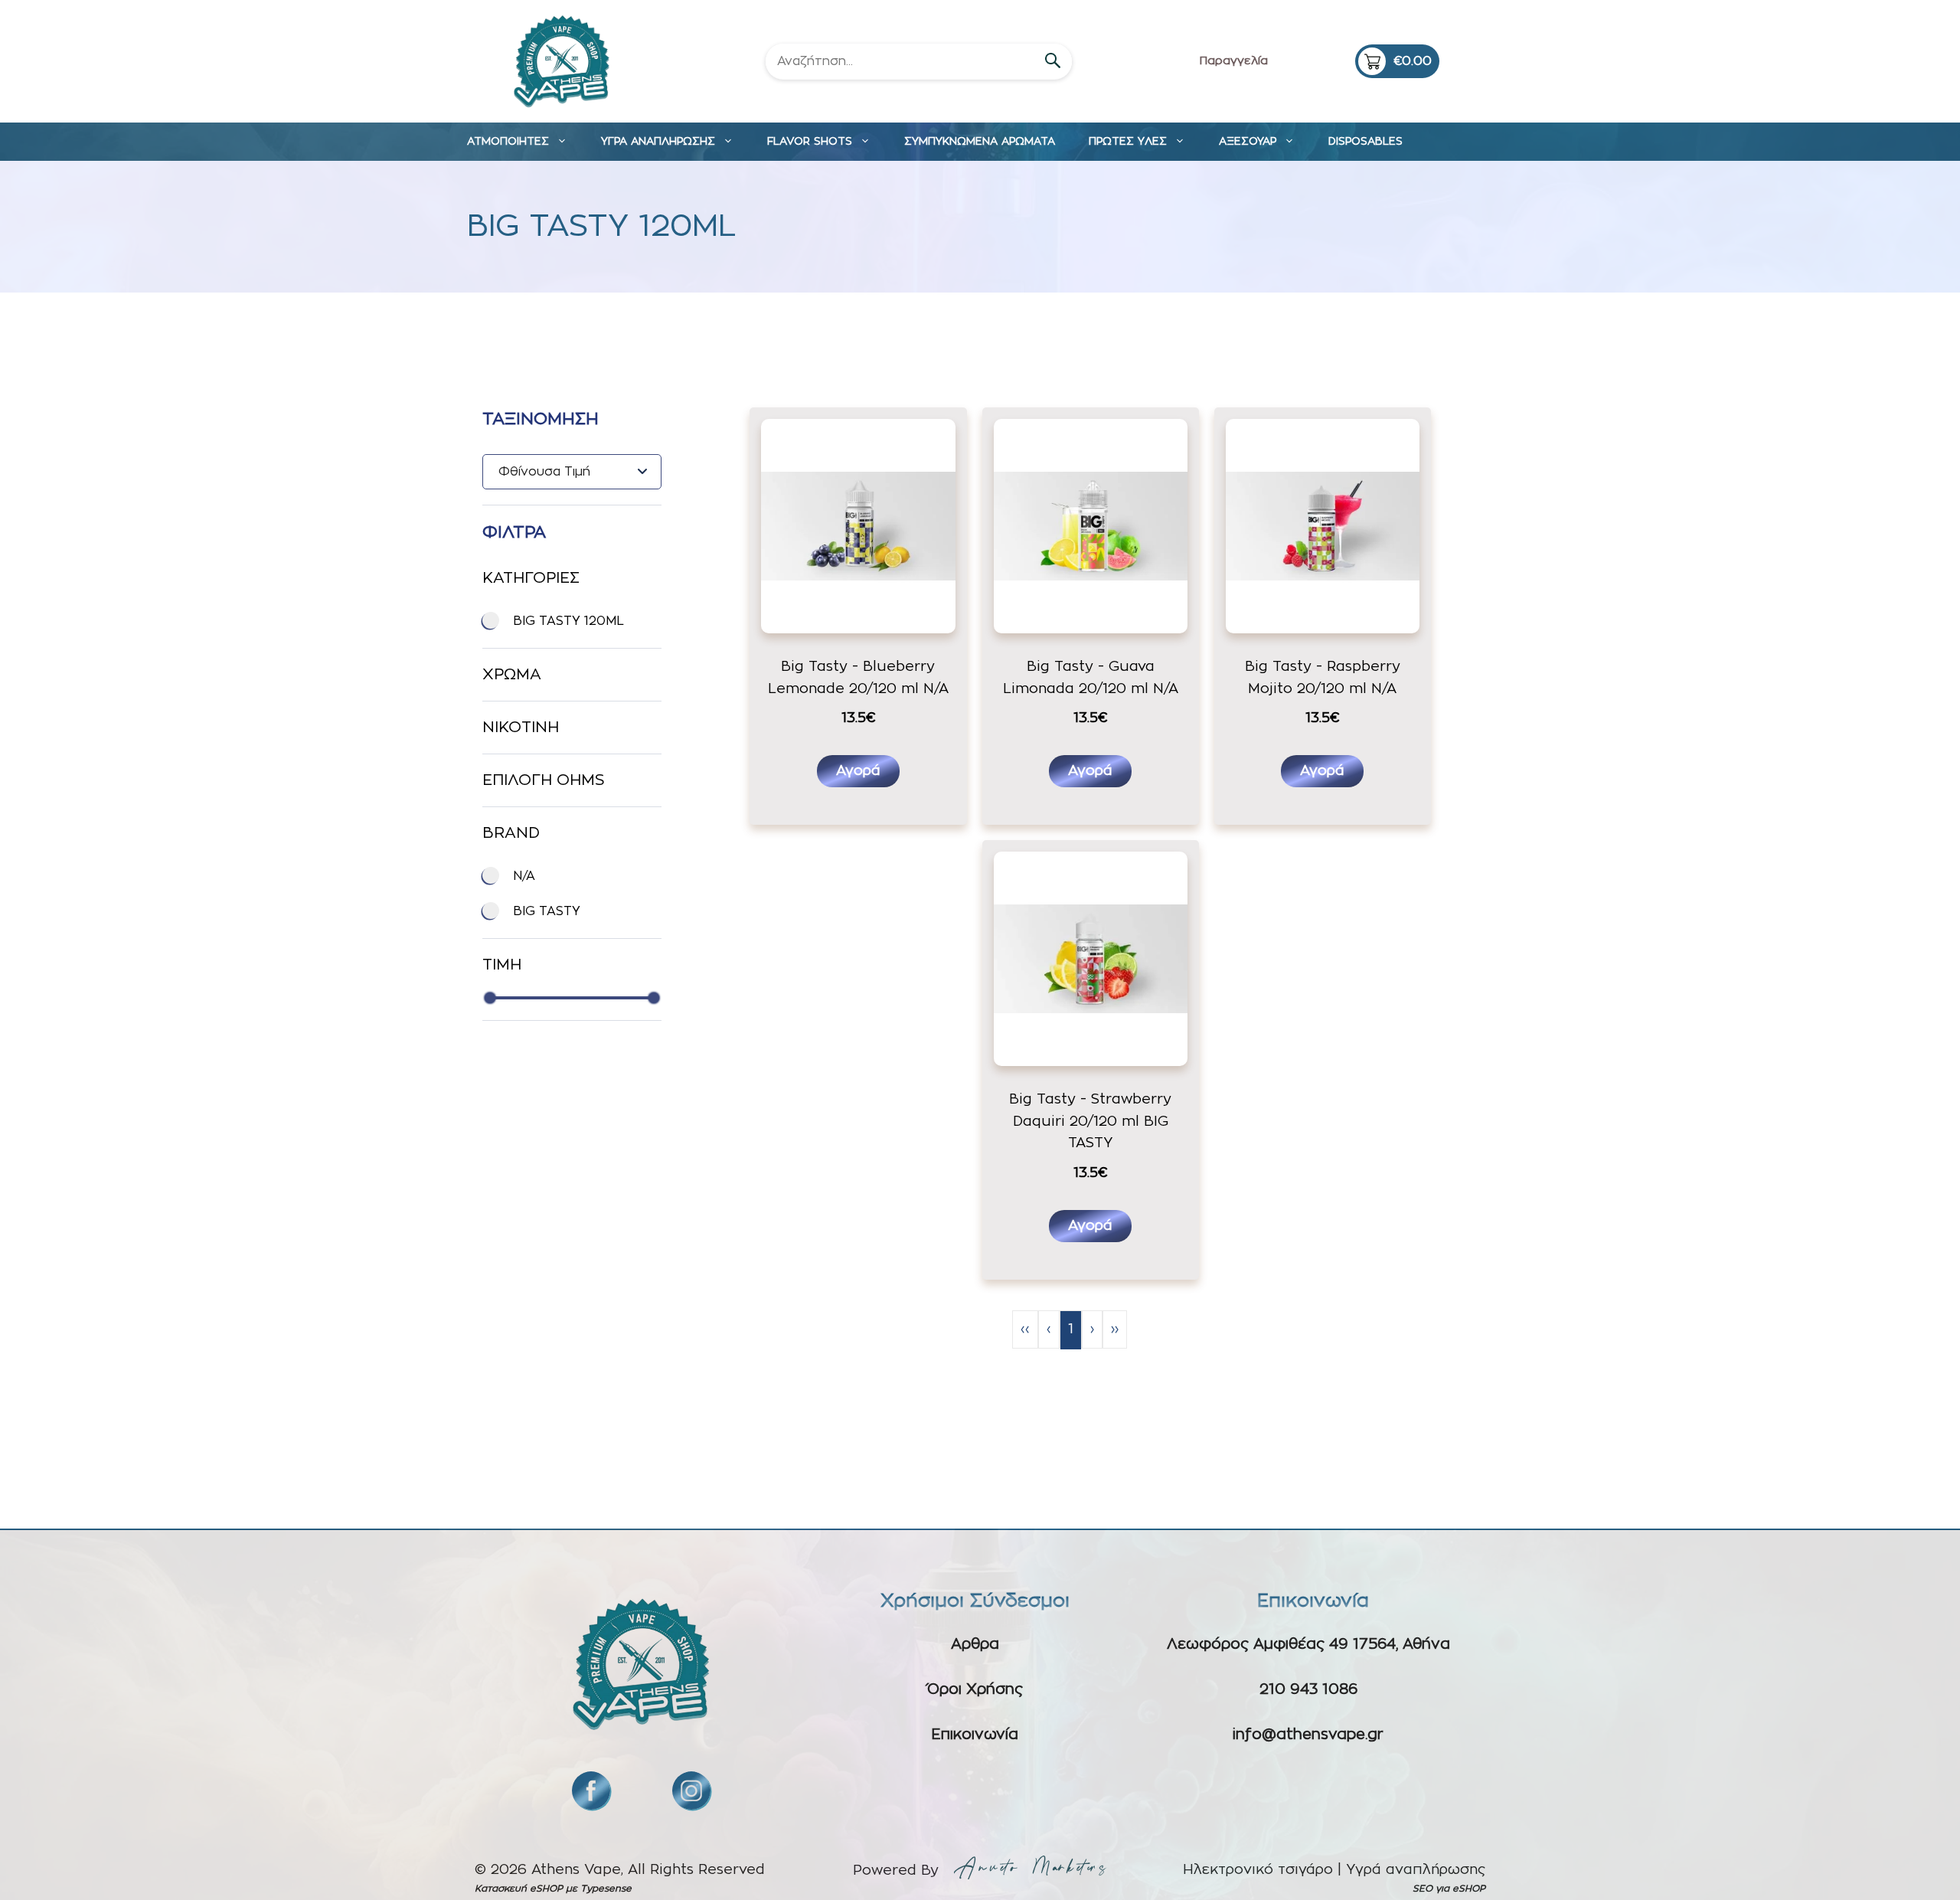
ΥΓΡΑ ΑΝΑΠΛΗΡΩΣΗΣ (658, 142)
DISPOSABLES (1365, 142)
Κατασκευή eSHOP (519, 1889)
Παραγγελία (1234, 61)
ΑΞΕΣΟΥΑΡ (1248, 142)
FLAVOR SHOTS (810, 142)
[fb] (591, 1790)
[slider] (490, 998)
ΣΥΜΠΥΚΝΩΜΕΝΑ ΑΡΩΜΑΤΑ (980, 142)
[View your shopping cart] (1397, 61)
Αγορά (858, 771)
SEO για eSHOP (1449, 1889)
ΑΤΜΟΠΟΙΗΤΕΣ (508, 142)
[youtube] (691, 1790)
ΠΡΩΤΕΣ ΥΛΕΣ (1128, 142)
